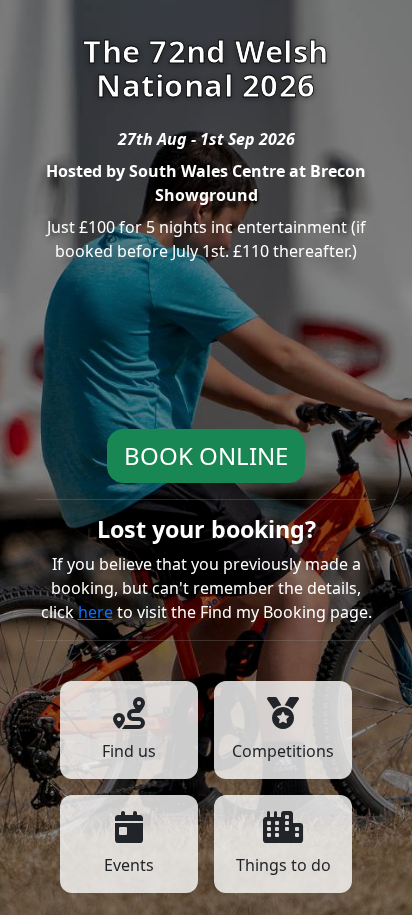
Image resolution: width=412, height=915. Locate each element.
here (95, 612)
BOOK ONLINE (206, 455)
